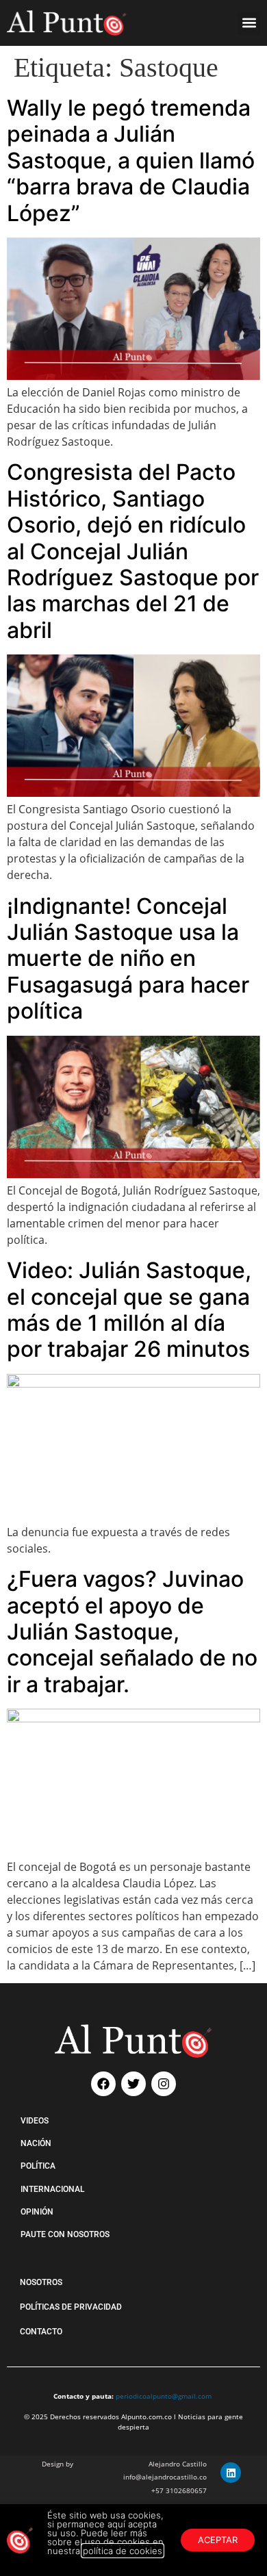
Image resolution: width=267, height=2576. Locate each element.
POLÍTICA (38, 2166)
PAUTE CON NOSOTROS (65, 2234)
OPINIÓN (37, 2212)
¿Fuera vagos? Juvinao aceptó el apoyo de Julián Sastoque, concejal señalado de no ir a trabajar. (132, 1632)
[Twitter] (133, 2084)
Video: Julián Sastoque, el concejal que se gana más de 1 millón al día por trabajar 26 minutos (129, 1310)
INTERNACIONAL (52, 2189)
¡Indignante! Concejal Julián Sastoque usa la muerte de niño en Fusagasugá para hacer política (128, 959)
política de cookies (123, 2551)
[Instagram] (164, 2084)
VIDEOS (35, 2121)
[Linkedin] (231, 2473)
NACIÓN (36, 2143)
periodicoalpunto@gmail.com (164, 2396)
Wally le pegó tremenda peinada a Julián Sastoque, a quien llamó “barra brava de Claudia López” (131, 161)
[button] (249, 23)
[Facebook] (103, 2084)
